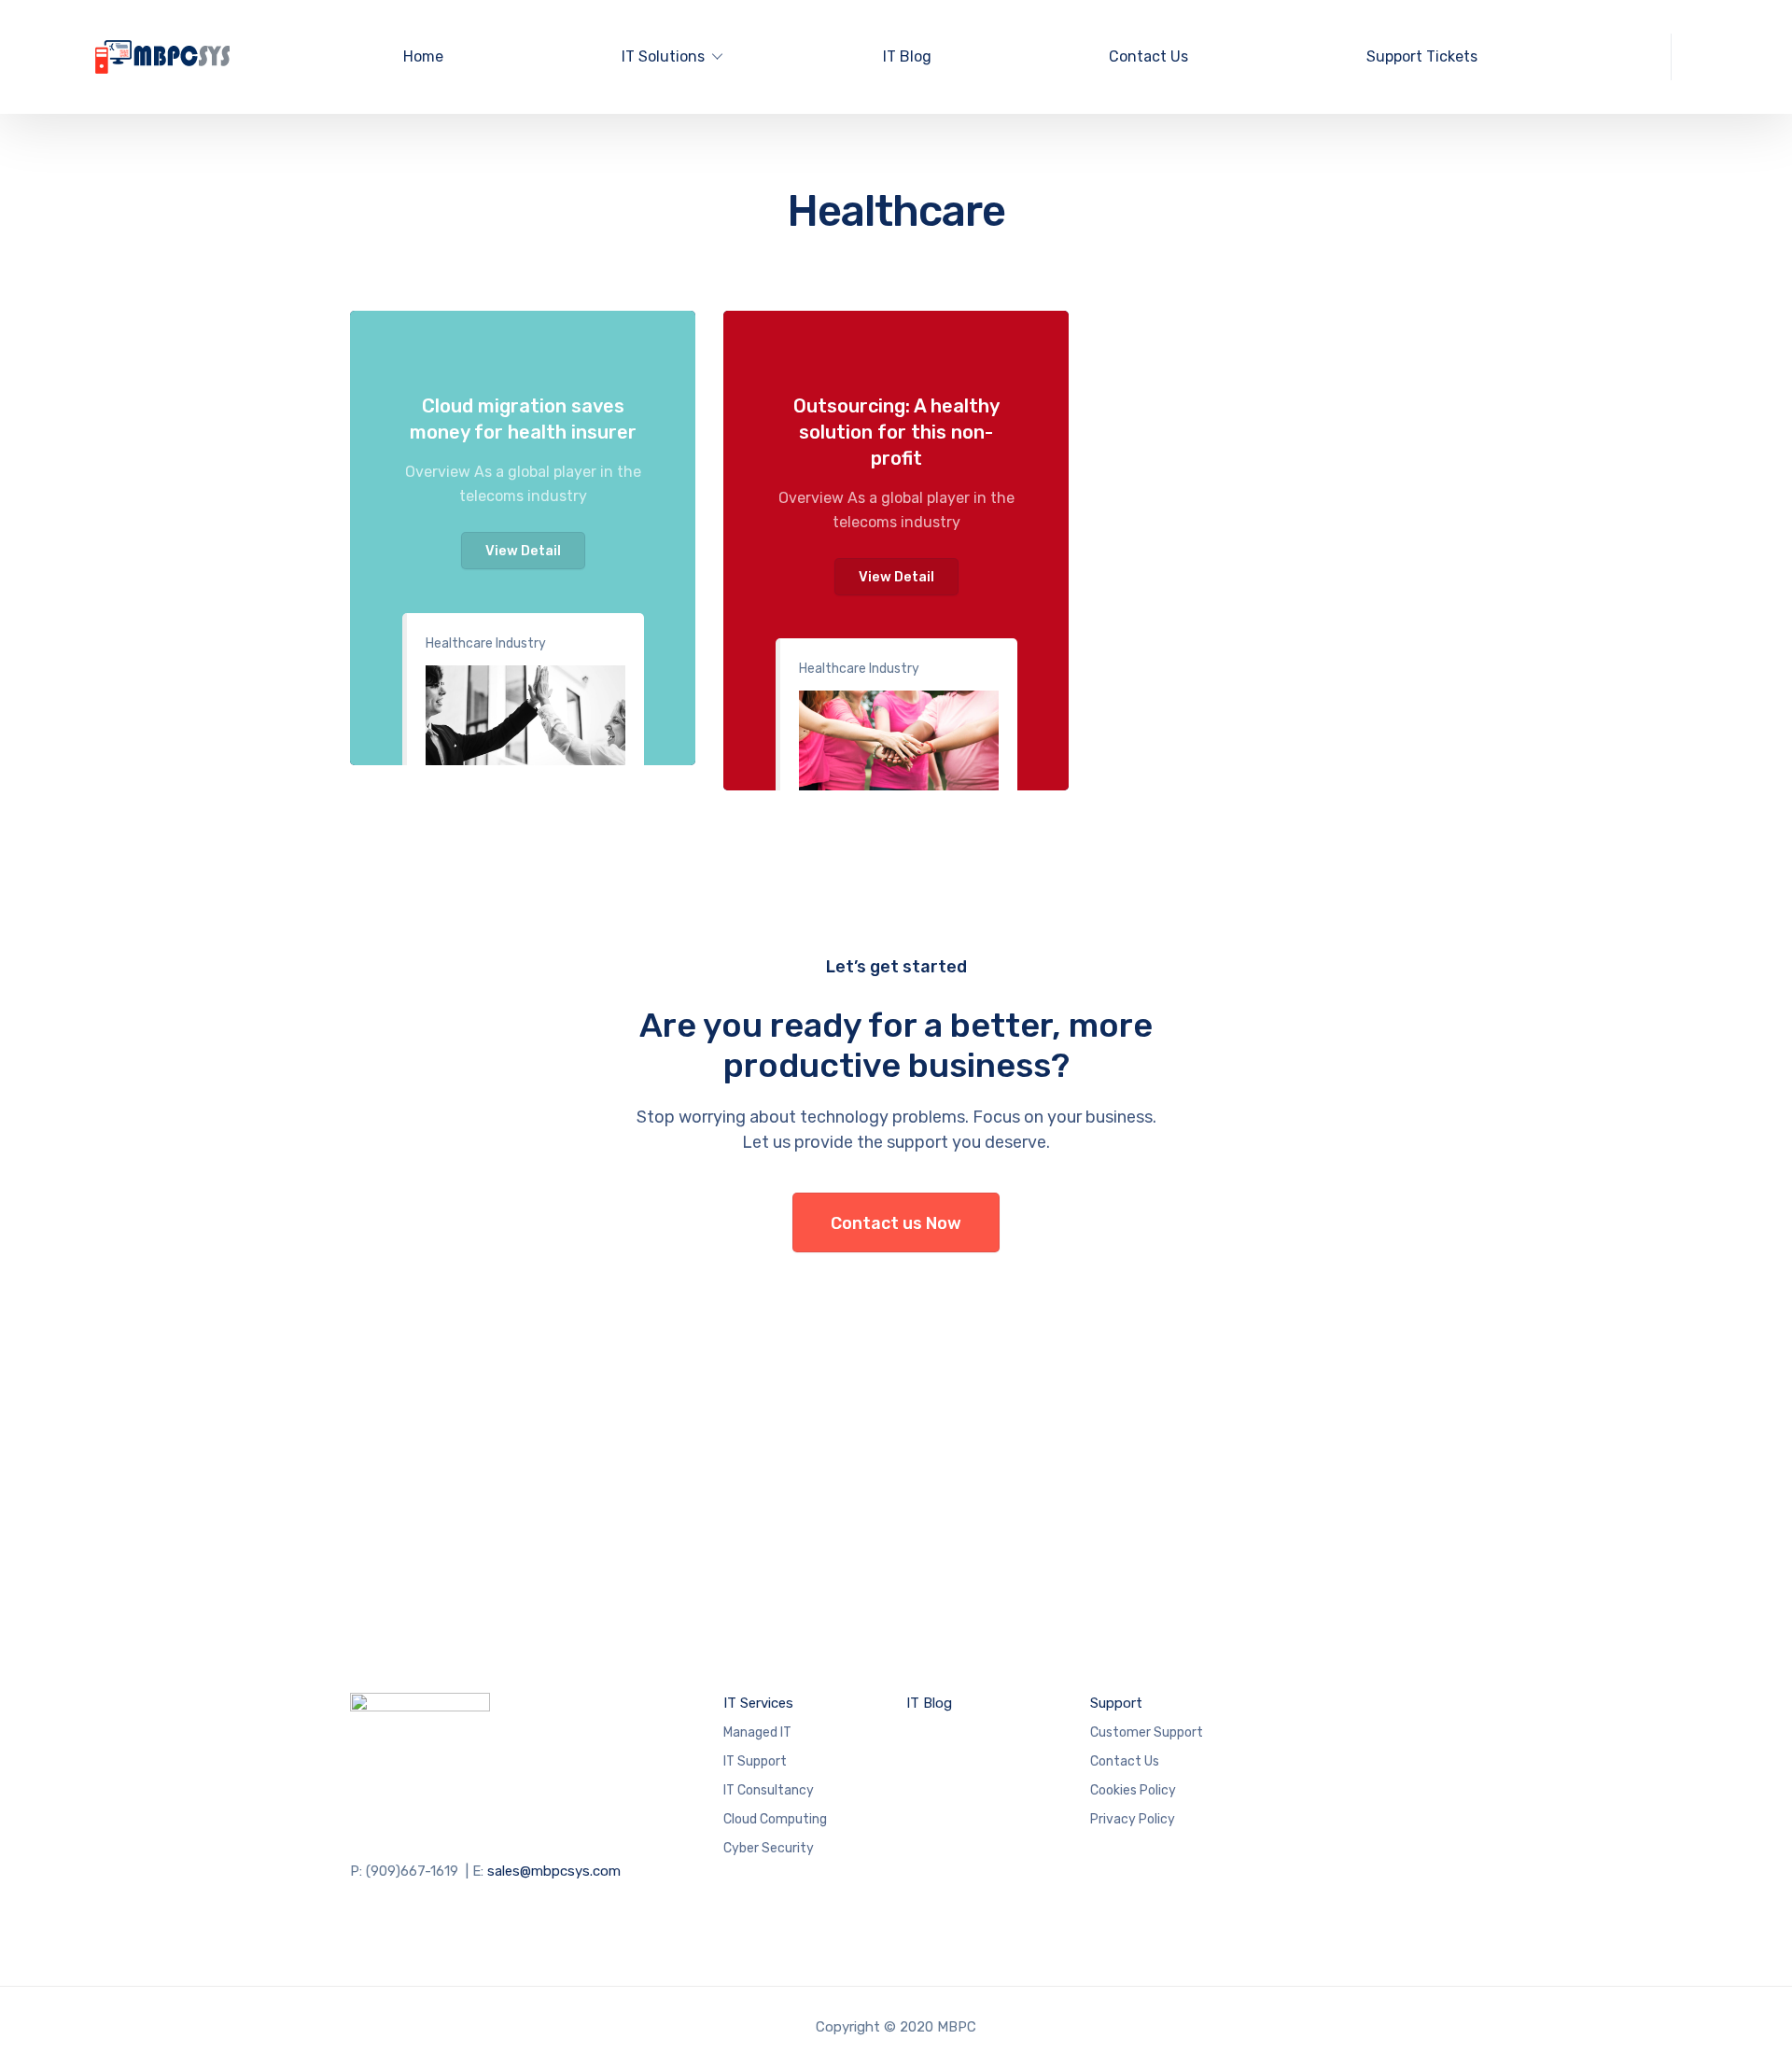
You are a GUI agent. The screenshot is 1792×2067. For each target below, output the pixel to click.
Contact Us (1148, 56)
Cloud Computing (775, 1819)
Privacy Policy (1133, 1819)
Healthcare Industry (486, 643)
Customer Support (1147, 1732)
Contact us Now (896, 1223)
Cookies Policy (1133, 1790)
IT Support (755, 1761)
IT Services (758, 1703)
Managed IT (757, 1732)
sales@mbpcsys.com (554, 1871)
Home (423, 56)
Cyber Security (769, 1848)
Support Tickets (1422, 56)
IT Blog (907, 56)
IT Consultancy (769, 1790)
